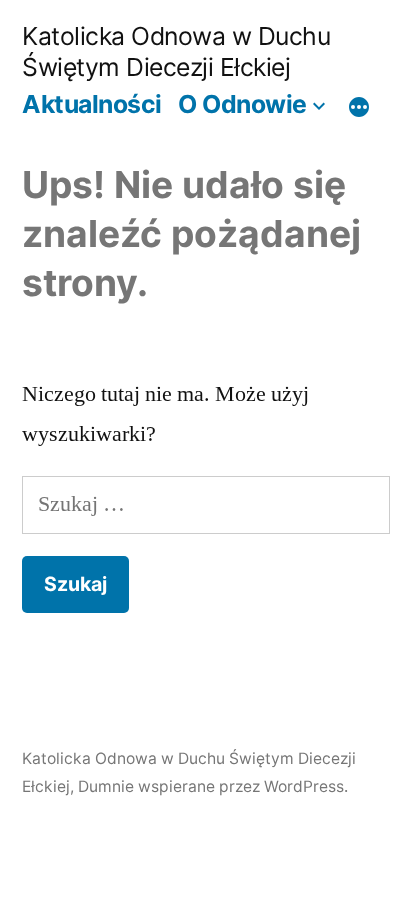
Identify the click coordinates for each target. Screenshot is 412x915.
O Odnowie (242, 104)
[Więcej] (359, 107)
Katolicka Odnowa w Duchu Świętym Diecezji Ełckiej (176, 51)
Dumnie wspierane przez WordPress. (213, 786)
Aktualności (92, 104)
